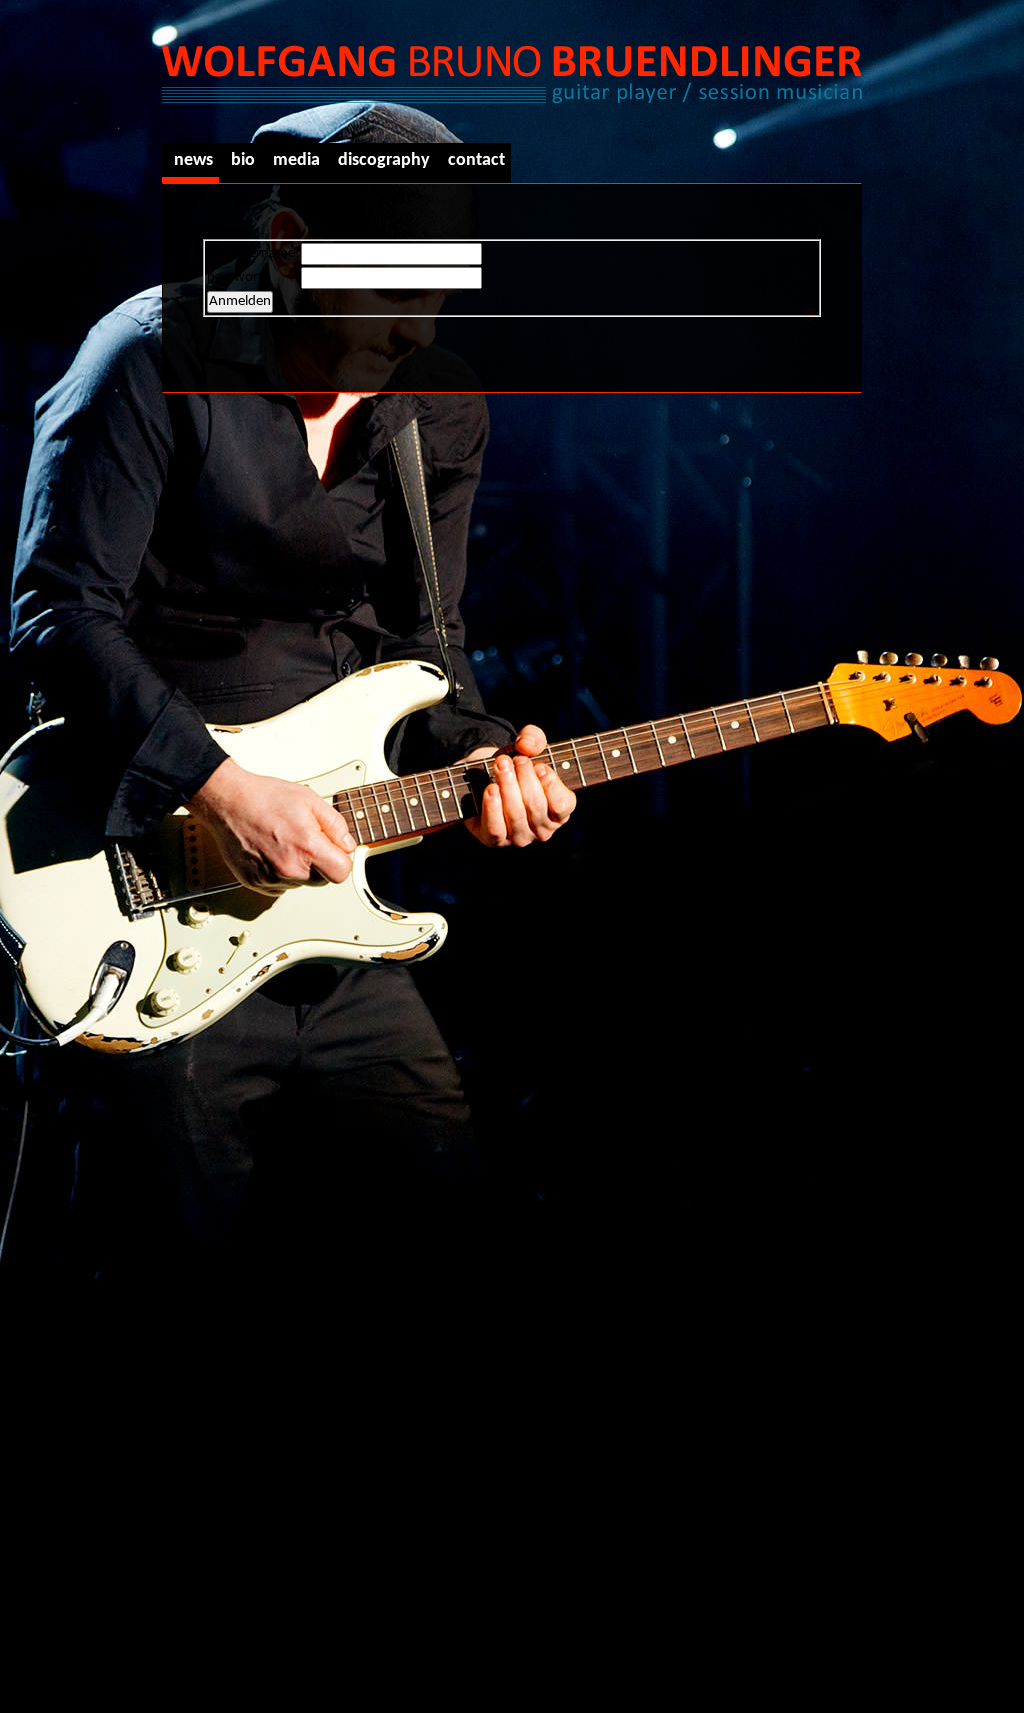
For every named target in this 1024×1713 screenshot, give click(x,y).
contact (476, 160)
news (193, 160)
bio (243, 160)
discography (384, 160)
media (296, 160)
